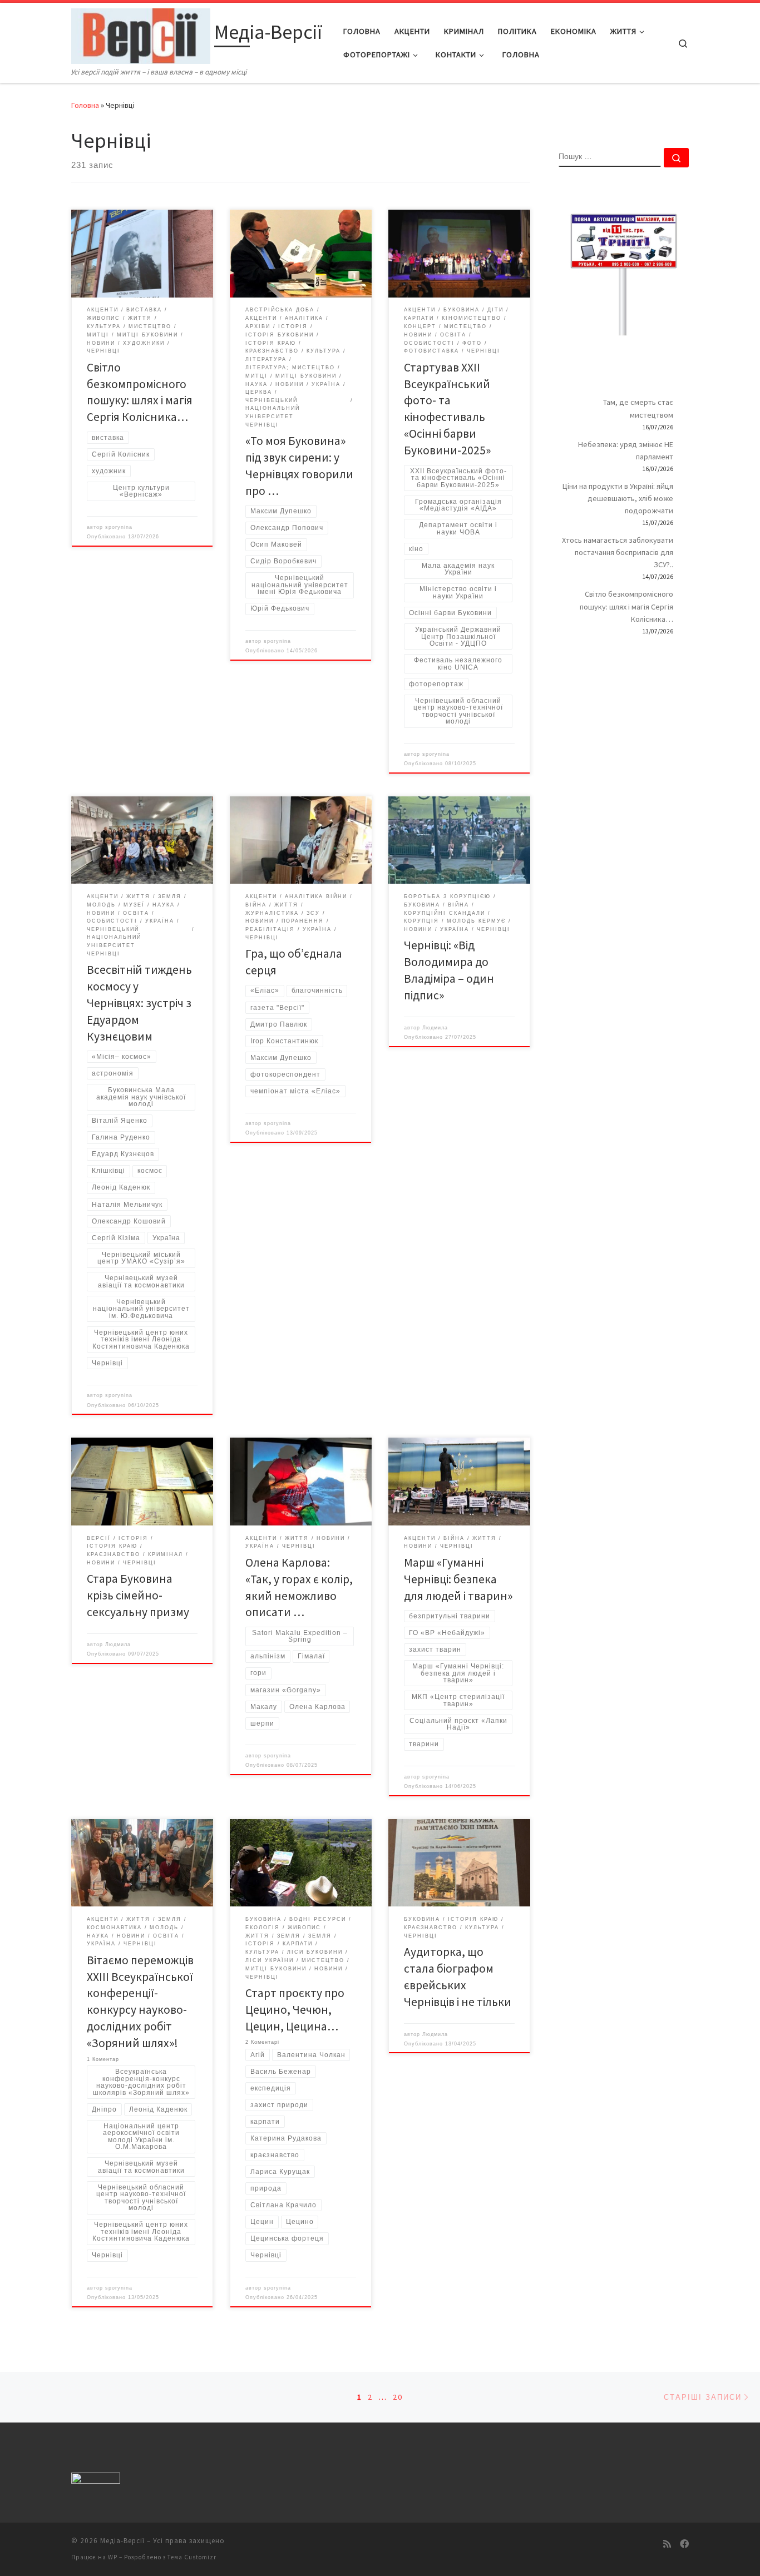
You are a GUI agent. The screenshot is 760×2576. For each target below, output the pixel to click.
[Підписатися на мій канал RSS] (667, 2544)
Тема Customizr (192, 2557)
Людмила (435, 1028)
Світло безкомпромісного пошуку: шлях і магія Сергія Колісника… (626, 606)
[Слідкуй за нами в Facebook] (684, 2544)
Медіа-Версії (122, 2541)
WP (113, 2557)
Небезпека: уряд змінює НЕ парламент (626, 450)
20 (398, 2397)
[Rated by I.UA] (96, 2480)
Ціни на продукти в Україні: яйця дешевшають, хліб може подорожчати (618, 498)
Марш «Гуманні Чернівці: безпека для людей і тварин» (458, 1579)
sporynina (119, 527)
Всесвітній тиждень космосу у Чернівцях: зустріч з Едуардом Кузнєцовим (139, 1003)
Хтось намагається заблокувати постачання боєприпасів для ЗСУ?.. (618, 552)
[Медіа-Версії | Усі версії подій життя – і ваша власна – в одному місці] (141, 34)
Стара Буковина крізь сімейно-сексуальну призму (138, 1595)
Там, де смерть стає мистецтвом (638, 408)
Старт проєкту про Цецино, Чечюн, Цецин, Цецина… (295, 2010)
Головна (85, 105)
